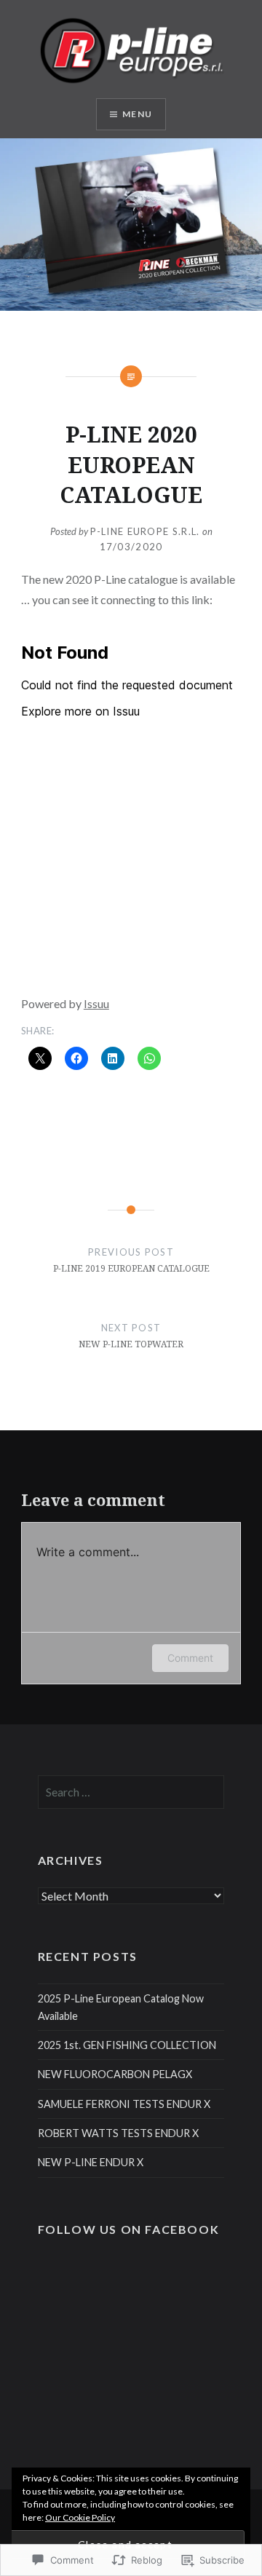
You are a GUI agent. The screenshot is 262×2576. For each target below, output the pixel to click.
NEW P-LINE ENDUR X (91, 2162)
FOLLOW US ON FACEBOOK (129, 2229)
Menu (137, 114)
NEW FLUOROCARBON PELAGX (115, 2074)
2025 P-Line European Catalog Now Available (121, 2007)
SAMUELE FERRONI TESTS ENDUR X (124, 2104)
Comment (190, 1658)
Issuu (96, 1003)
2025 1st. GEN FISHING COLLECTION (127, 2045)
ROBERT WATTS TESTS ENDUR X (118, 2133)
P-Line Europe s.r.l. (145, 531)
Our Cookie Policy (80, 2517)
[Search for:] (131, 1792)
